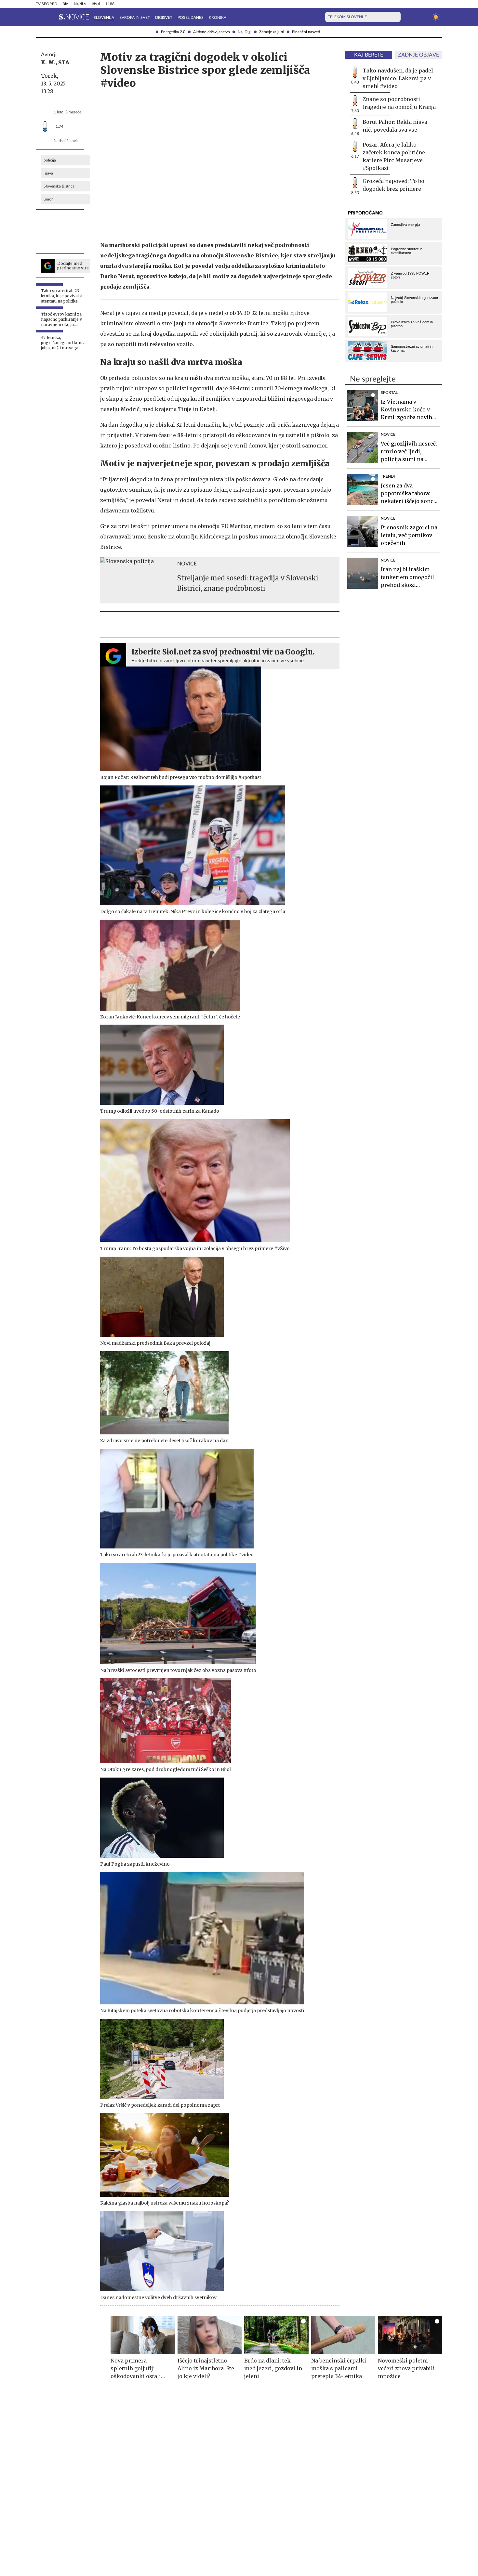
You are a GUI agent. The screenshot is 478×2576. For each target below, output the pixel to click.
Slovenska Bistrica (59, 186)
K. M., (49, 62)
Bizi (66, 4)
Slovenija (104, 18)
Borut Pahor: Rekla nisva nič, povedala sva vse (395, 126)
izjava (48, 173)
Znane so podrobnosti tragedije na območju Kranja (399, 103)
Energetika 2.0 (173, 32)
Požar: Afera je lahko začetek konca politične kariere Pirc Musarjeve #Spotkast (394, 156)
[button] (40, 17)
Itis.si (96, 4)
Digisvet (164, 18)
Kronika (218, 18)
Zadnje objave (418, 55)
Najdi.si (80, 4)
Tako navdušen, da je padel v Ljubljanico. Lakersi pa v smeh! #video (398, 78)
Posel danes (191, 18)
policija (50, 160)
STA (64, 62)
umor (48, 199)
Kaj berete (369, 55)
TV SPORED (46, 4)
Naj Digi (245, 32)
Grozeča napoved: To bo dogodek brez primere (393, 185)
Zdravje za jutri (272, 32)
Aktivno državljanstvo (212, 32)
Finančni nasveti (306, 32)
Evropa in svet (135, 18)
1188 (110, 4)
